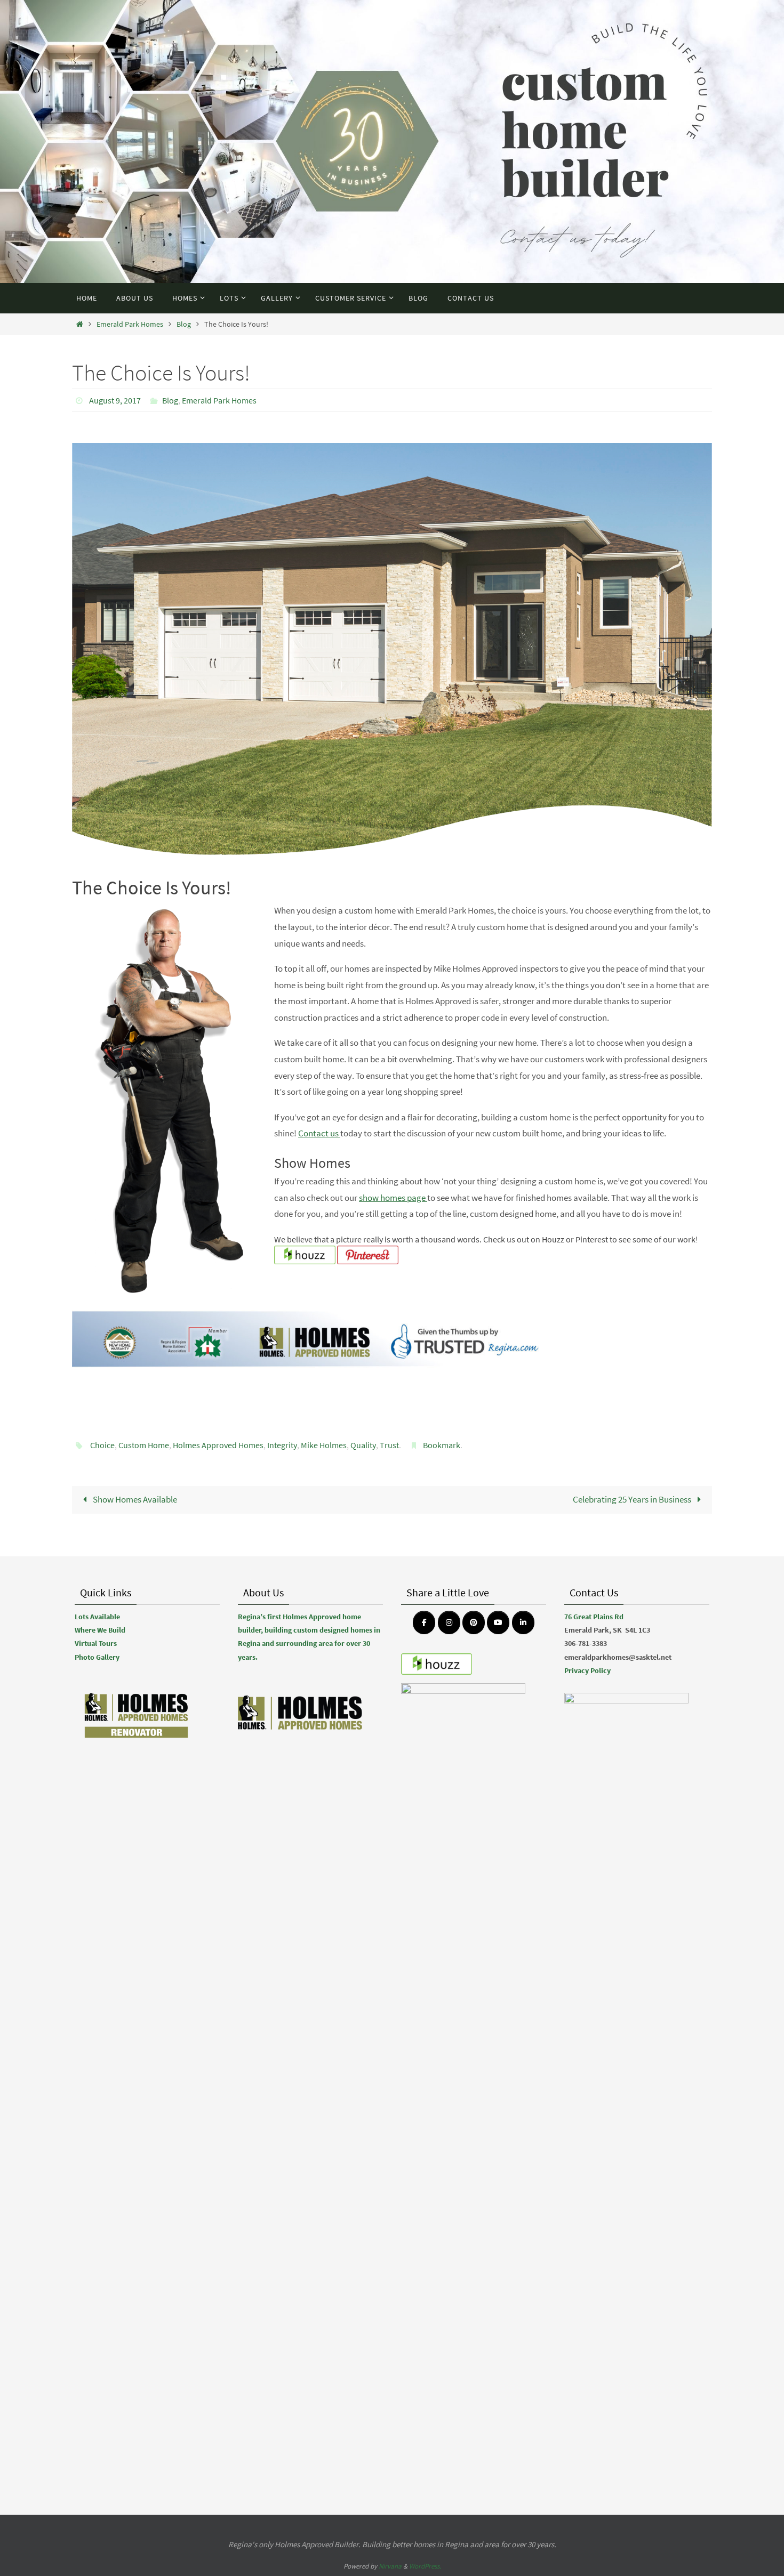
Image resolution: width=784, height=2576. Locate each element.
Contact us (319, 1133)
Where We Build (100, 1630)
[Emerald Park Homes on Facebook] (424, 1622)
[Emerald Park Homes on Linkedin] (523, 1622)
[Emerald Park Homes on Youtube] (498, 1622)
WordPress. (425, 2566)
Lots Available (97, 1617)
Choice (102, 1445)
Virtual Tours (96, 1643)
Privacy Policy (587, 1670)
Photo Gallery (97, 1657)
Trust (389, 1445)
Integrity (282, 1445)
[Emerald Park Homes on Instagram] (449, 1622)
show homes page (393, 1198)
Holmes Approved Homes (218, 1445)
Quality (363, 1445)
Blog (184, 324)
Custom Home (144, 1445)
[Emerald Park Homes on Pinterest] (474, 1622)
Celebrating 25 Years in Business (633, 1499)
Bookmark (442, 1445)
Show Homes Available (134, 1499)
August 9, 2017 (115, 400)
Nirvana (390, 2566)
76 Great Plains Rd (594, 1617)
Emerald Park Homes (130, 324)
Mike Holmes (324, 1445)
